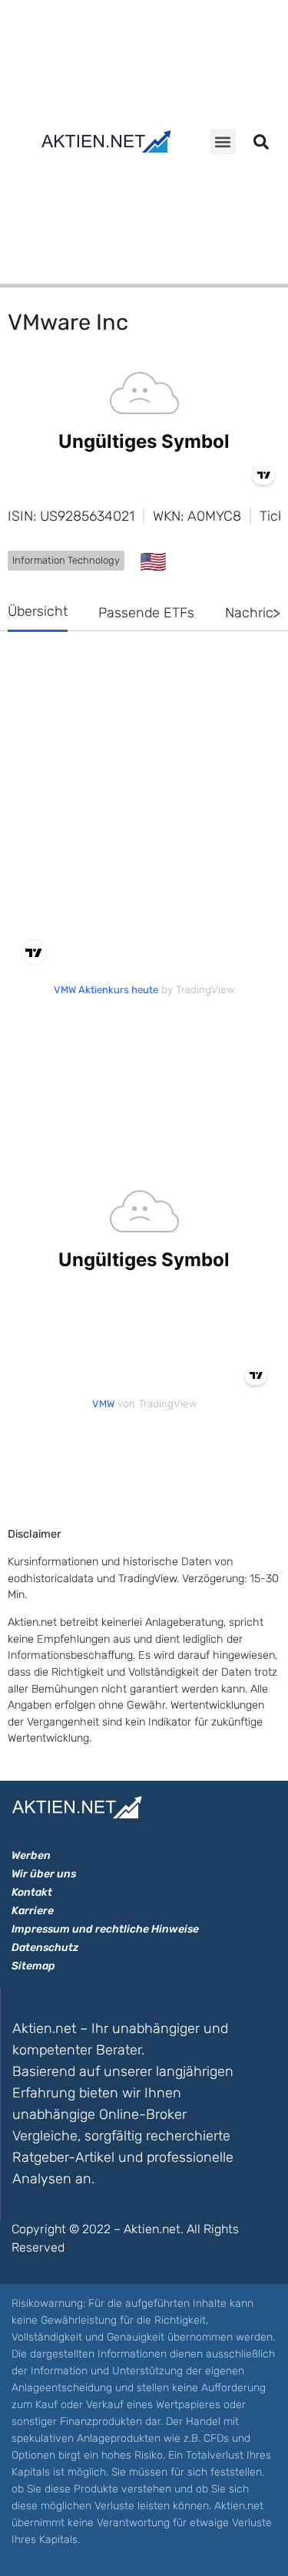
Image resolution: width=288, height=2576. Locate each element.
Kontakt (32, 1892)
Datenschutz (45, 1948)
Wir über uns (44, 1874)
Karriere (33, 1911)
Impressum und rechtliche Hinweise (105, 1929)
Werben (31, 1856)
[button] (223, 141)
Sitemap (33, 1966)
